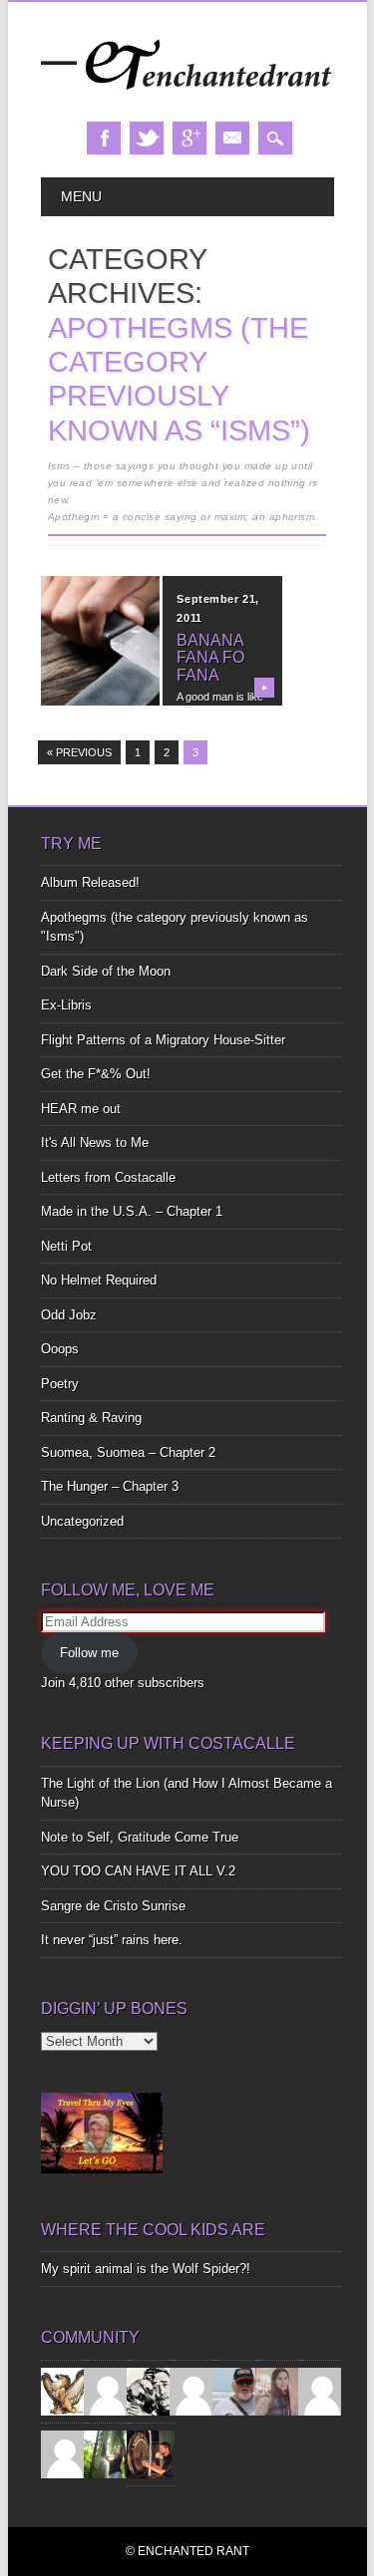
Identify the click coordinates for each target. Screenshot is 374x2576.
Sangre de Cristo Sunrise (113, 1906)
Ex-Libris (66, 1005)
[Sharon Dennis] (193, 2390)
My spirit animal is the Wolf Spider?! (146, 2269)
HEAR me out (81, 1109)
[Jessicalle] (108, 2453)
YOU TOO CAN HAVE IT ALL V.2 (138, 1871)
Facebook (104, 138)
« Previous (79, 752)
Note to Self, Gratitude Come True (140, 1837)
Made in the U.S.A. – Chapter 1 (132, 1211)
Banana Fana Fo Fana (210, 657)
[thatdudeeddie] (322, 2390)
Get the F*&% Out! (96, 1074)
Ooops (60, 1349)
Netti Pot (66, 1246)
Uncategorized (82, 1521)
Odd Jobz (69, 1315)
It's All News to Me (95, 1143)
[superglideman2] (236, 2390)
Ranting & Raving (91, 1418)
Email (232, 138)
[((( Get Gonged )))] (151, 2453)
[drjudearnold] (279, 2390)
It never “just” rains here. (112, 1940)
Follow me (89, 1653)
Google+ (189, 138)
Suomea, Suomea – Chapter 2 (128, 1452)
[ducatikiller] (151, 2390)
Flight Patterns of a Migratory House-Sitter (163, 1040)
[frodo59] (65, 2390)
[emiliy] (65, 2453)
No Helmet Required (99, 1280)
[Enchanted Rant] (187, 101)
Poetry (60, 1384)
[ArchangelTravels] (108, 2390)
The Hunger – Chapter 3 (110, 1486)
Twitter (147, 138)
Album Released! (90, 882)
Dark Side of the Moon (106, 971)
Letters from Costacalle (108, 1177)
